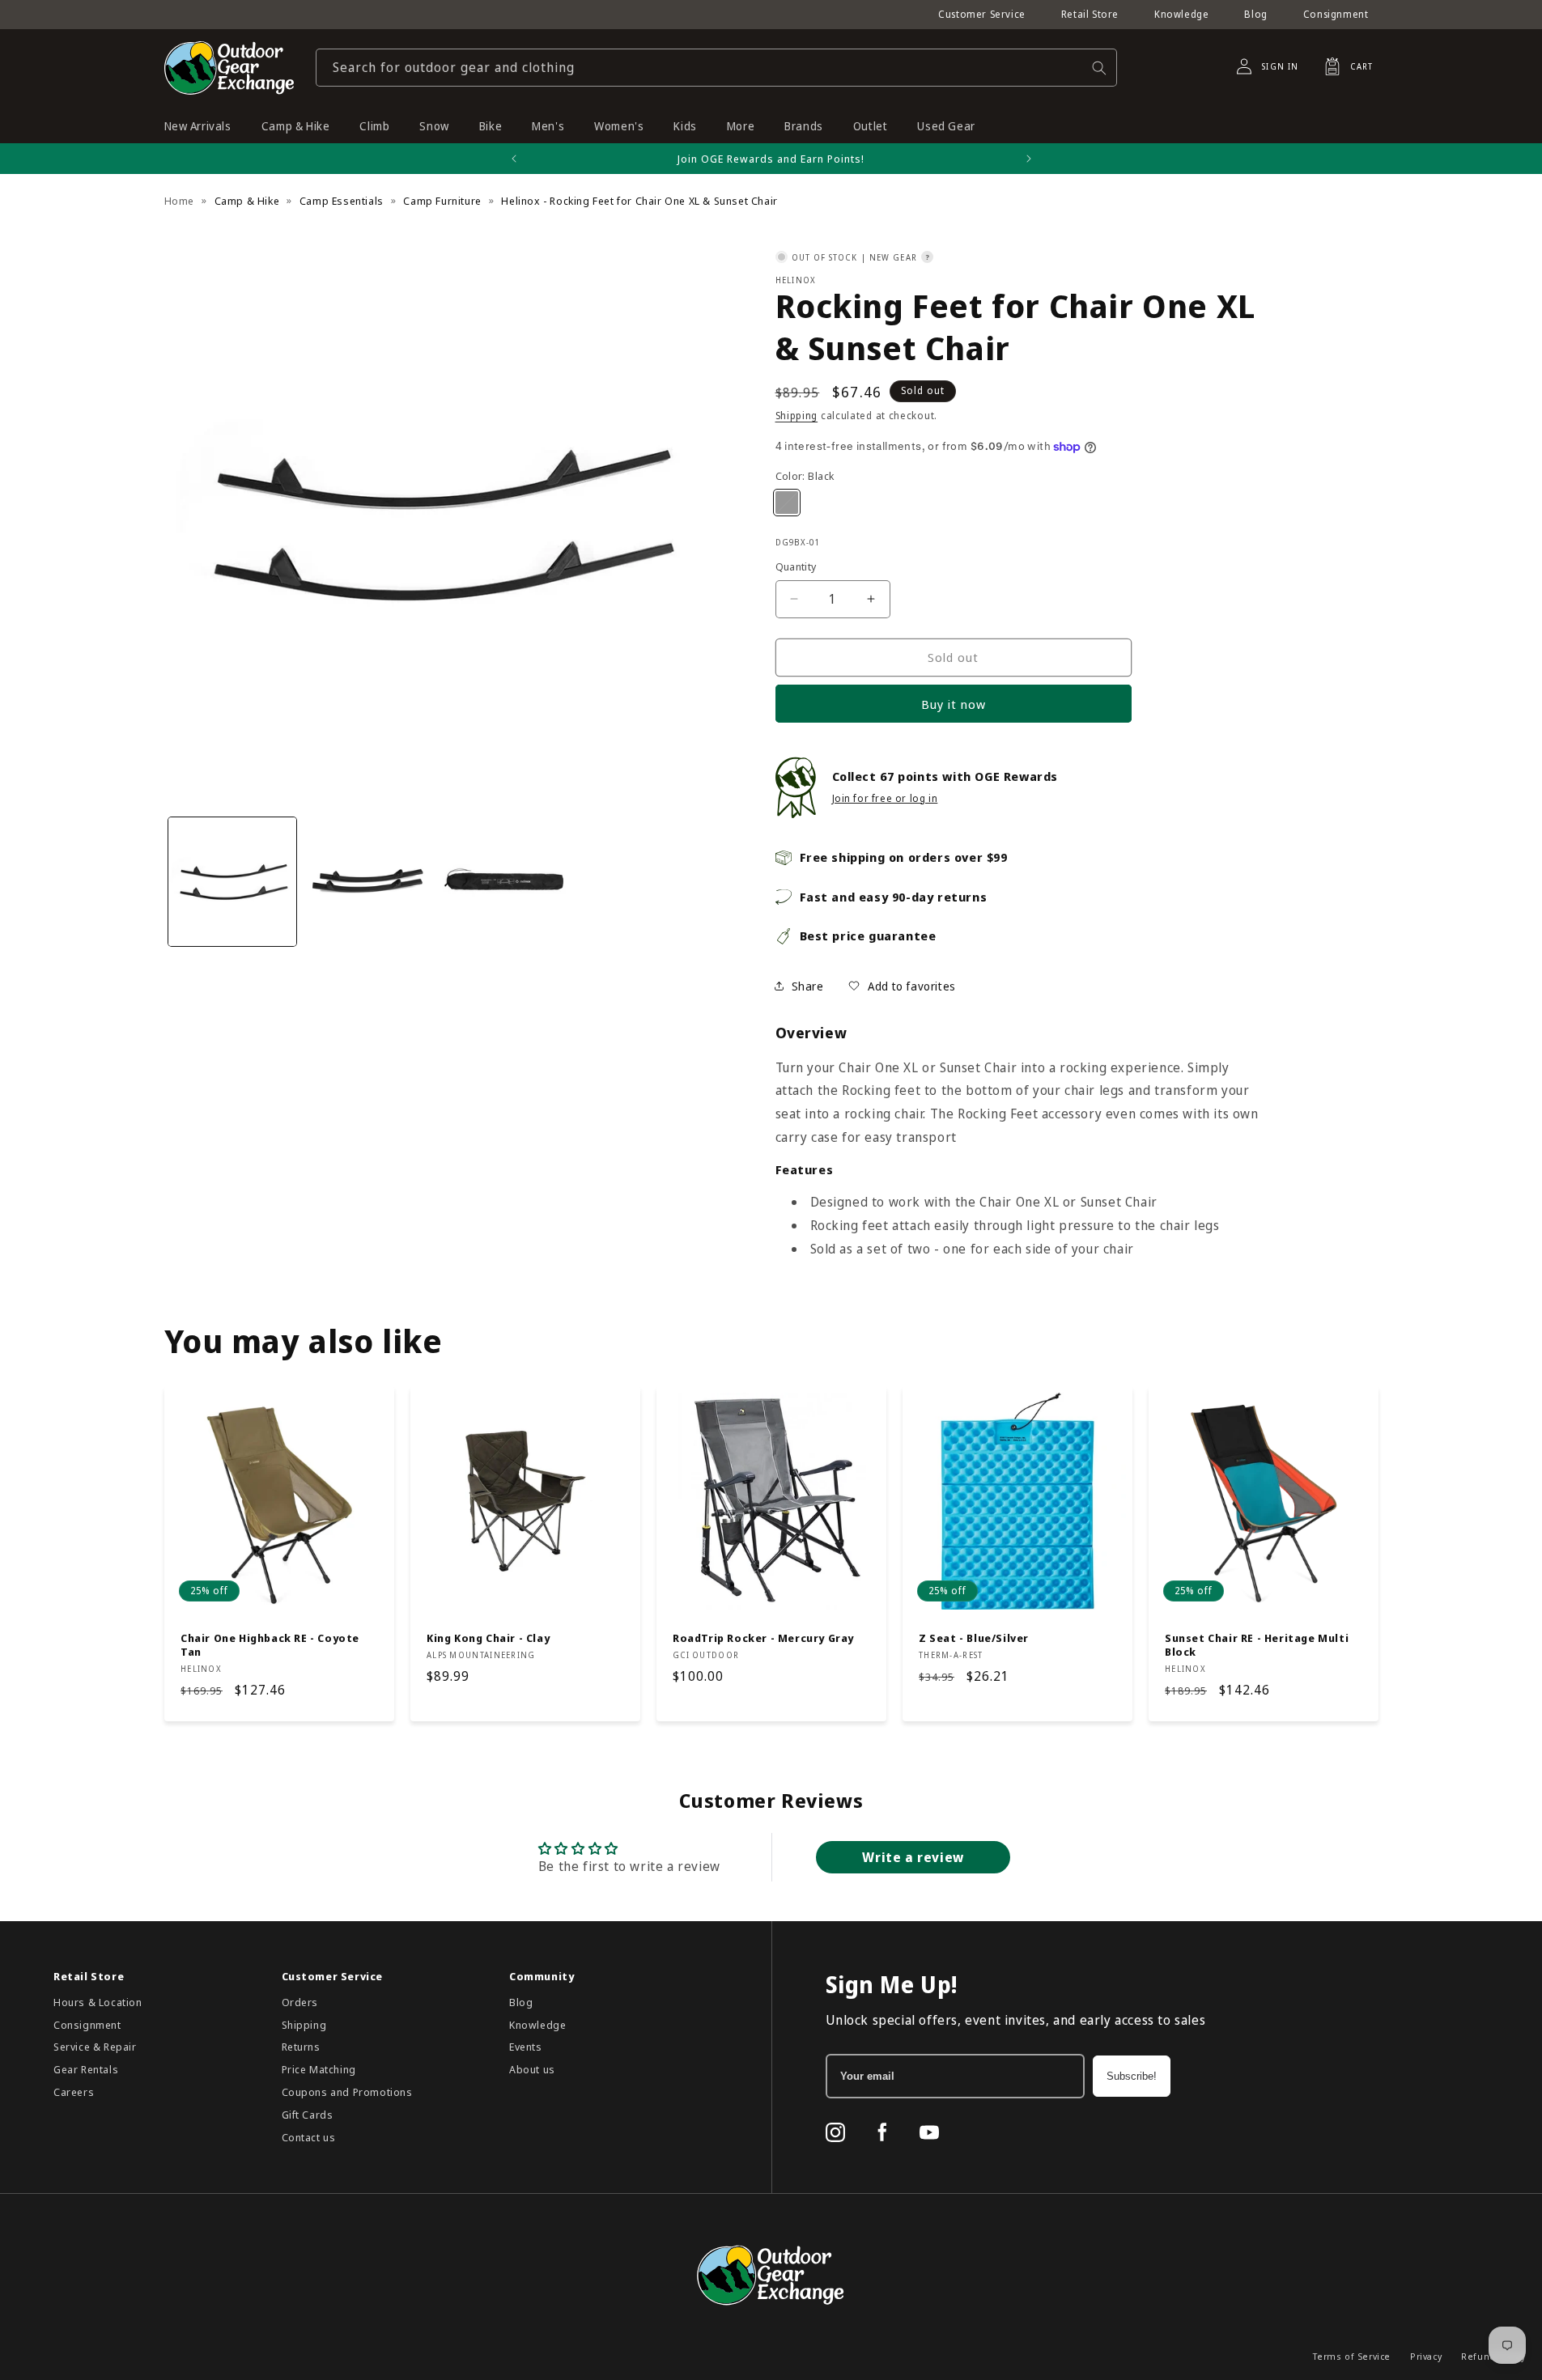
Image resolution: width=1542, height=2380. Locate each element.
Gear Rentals (86, 2069)
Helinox (796, 280)
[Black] (787, 503)
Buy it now (954, 704)
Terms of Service (1352, 2356)
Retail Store (1090, 14)
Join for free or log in (885, 798)
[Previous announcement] (514, 159)
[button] (1344, 66)
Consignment (1336, 14)
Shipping (797, 416)
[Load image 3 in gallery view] (504, 881)
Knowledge (1181, 14)
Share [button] (808, 986)
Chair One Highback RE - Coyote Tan (270, 1645)
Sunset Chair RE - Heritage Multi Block (1257, 1645)
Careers (74, 2092)
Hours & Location (98, 2002)
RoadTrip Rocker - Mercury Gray (763, 1638)
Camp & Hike (247, 201)
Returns (301, 2047)
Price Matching (319, 2069)
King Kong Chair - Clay (488, 1638)
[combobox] (716, 68)
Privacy (1426, 2356)
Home (179, 201)
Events (526, 2047)
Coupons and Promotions (347, 2092)
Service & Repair (95, 2047)
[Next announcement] (1029, 159)
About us (532, 2069)
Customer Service (982, 14)
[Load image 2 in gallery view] (368, 881)
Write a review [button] (913, 1857)
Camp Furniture (442, 201)
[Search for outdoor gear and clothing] (1099, 68)
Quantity (796, 566)
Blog (1255, 14)
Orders (300, 2002)
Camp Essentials (342, 201)
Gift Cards (308, 2115)
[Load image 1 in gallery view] (232, 881)
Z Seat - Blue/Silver (974, 1638)
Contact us (309, 2137)
